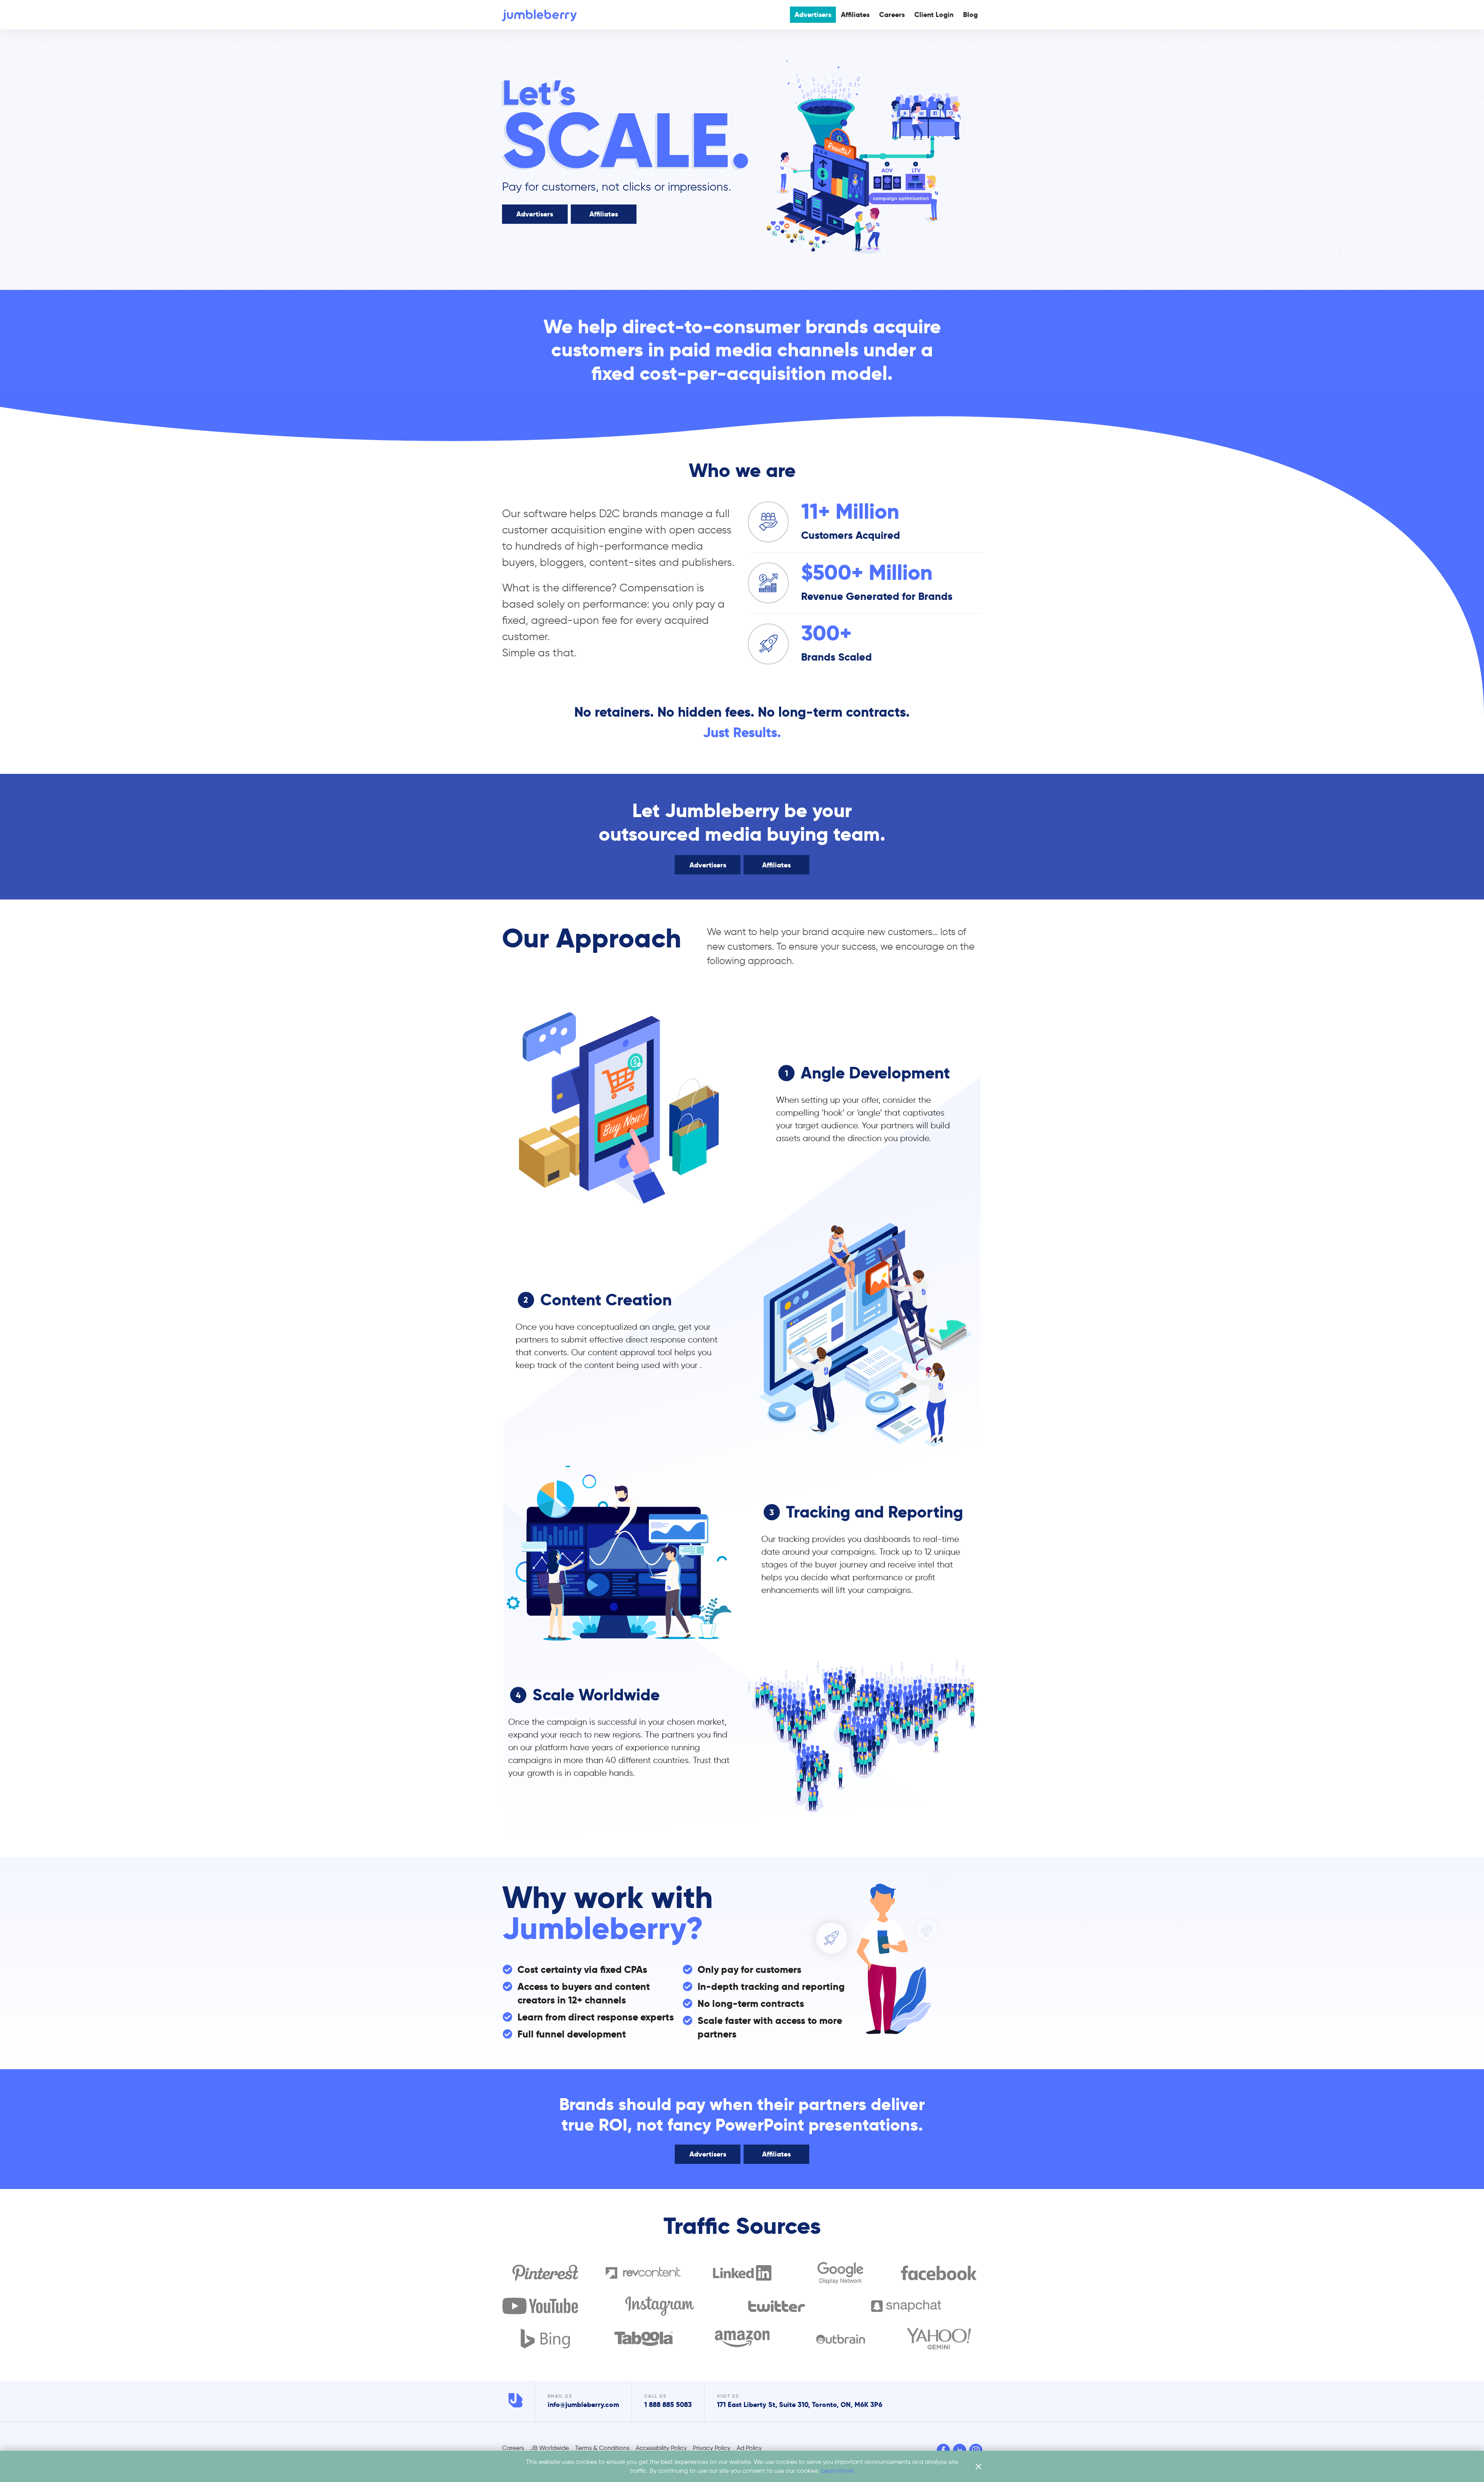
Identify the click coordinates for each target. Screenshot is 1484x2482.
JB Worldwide (550, 2448)
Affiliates (855, 14)
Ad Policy (749, 2448)
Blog (970, 14)
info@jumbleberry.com (583, 2404)
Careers (892, 14)
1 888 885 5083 (668, 2404)
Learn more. (838, 2471)
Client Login (934, 14)
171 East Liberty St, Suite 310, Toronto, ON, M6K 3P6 (800, 2404)
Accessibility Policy (661, 2448)
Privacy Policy (712, 2448)
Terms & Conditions (602, 2448)
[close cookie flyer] (979, 2467)
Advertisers (813, 14)
